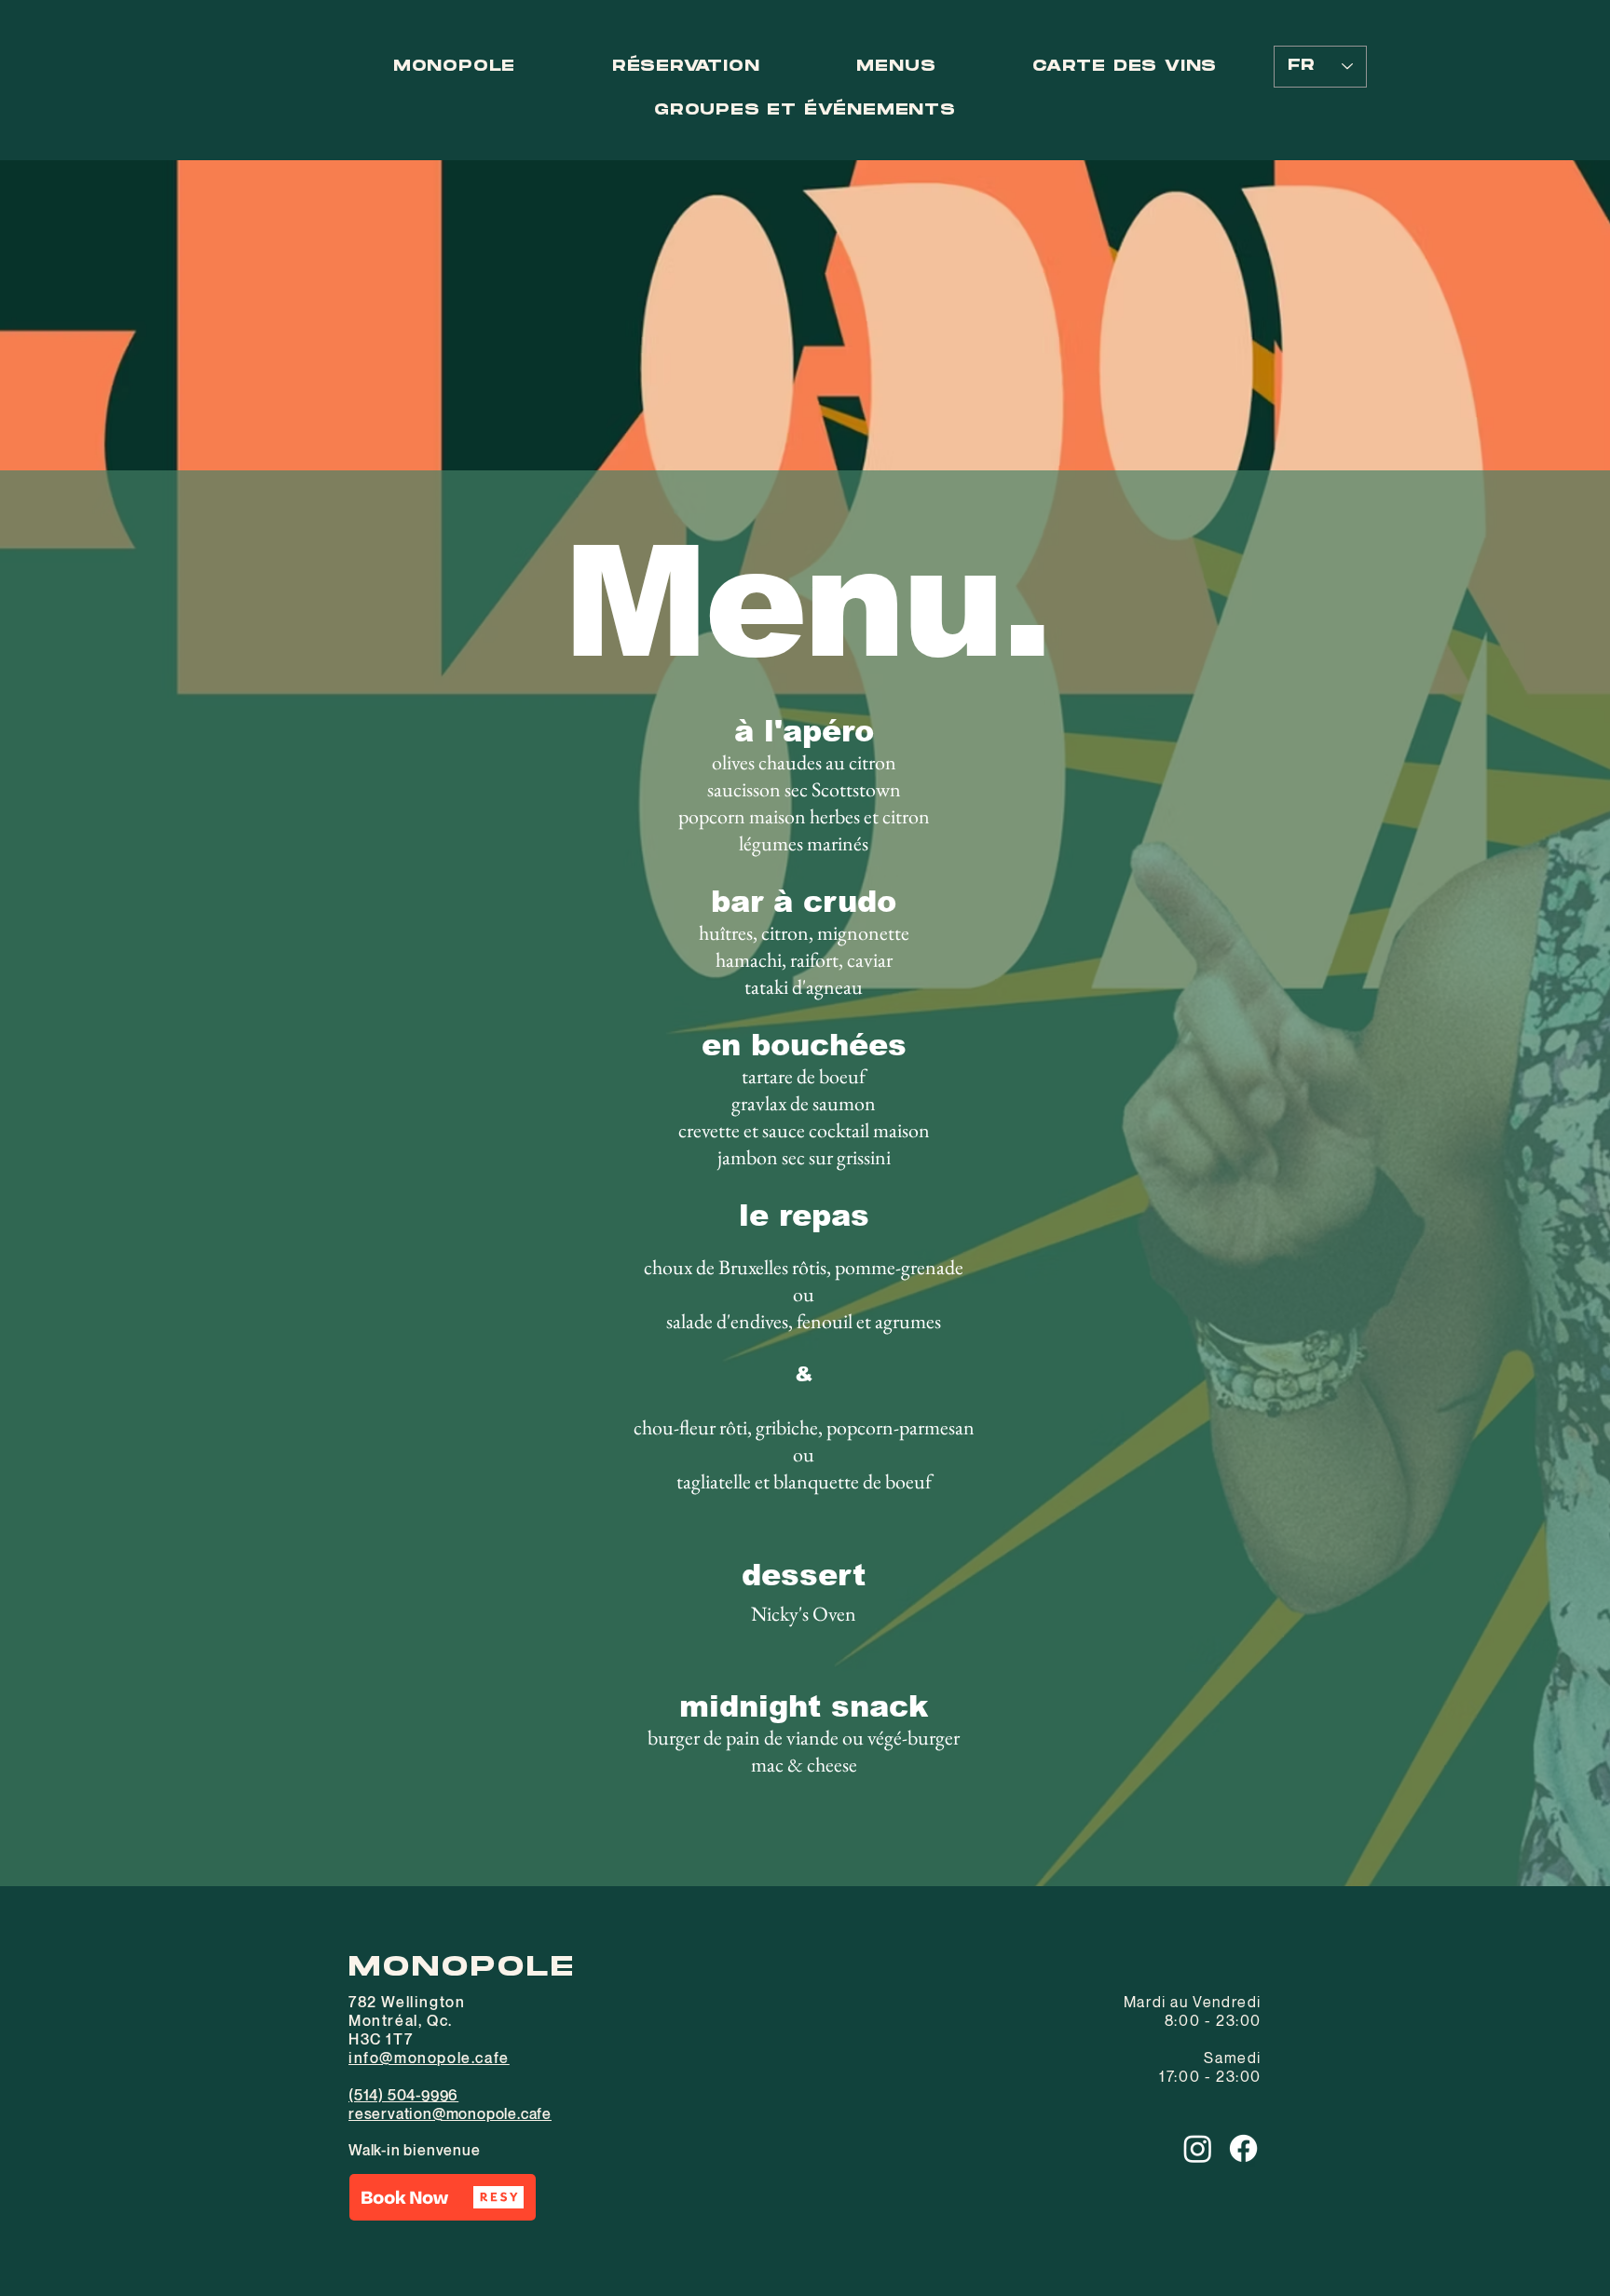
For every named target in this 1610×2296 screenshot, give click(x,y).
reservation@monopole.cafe (450, 2113)
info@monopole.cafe (429, 2058)
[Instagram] (1198, 2148)
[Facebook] (1243, 2148)
